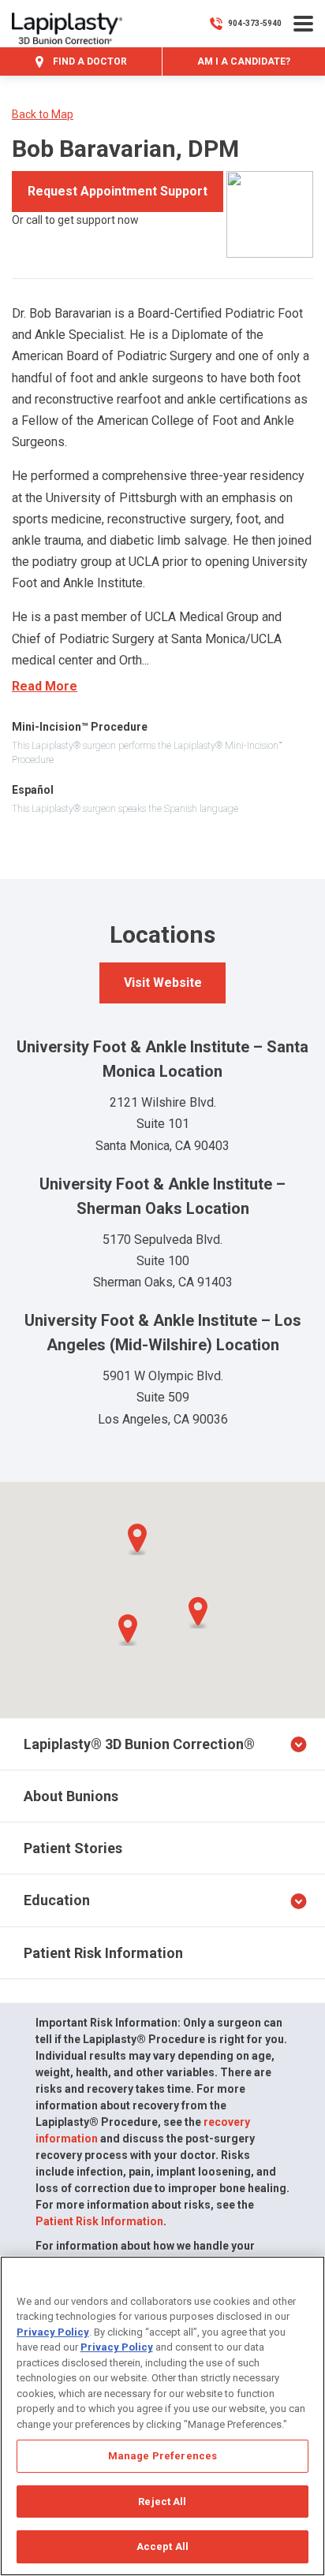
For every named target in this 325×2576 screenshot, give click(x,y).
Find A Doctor (89, 61)
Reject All (162, 2502)
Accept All (162, 2546)
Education (57, 1900)
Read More (45, 686)
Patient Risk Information (103, 1953)
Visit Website (163, 983)
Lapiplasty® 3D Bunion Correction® (139, 1744)
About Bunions (71, 1796)
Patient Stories (73, 1848)
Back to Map (43, 114)
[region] (162, 2416)
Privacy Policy (53, 2332)
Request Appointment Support (118, 191)
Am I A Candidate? (244, 61)
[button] (128, 1630)
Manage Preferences (162, 2456)
